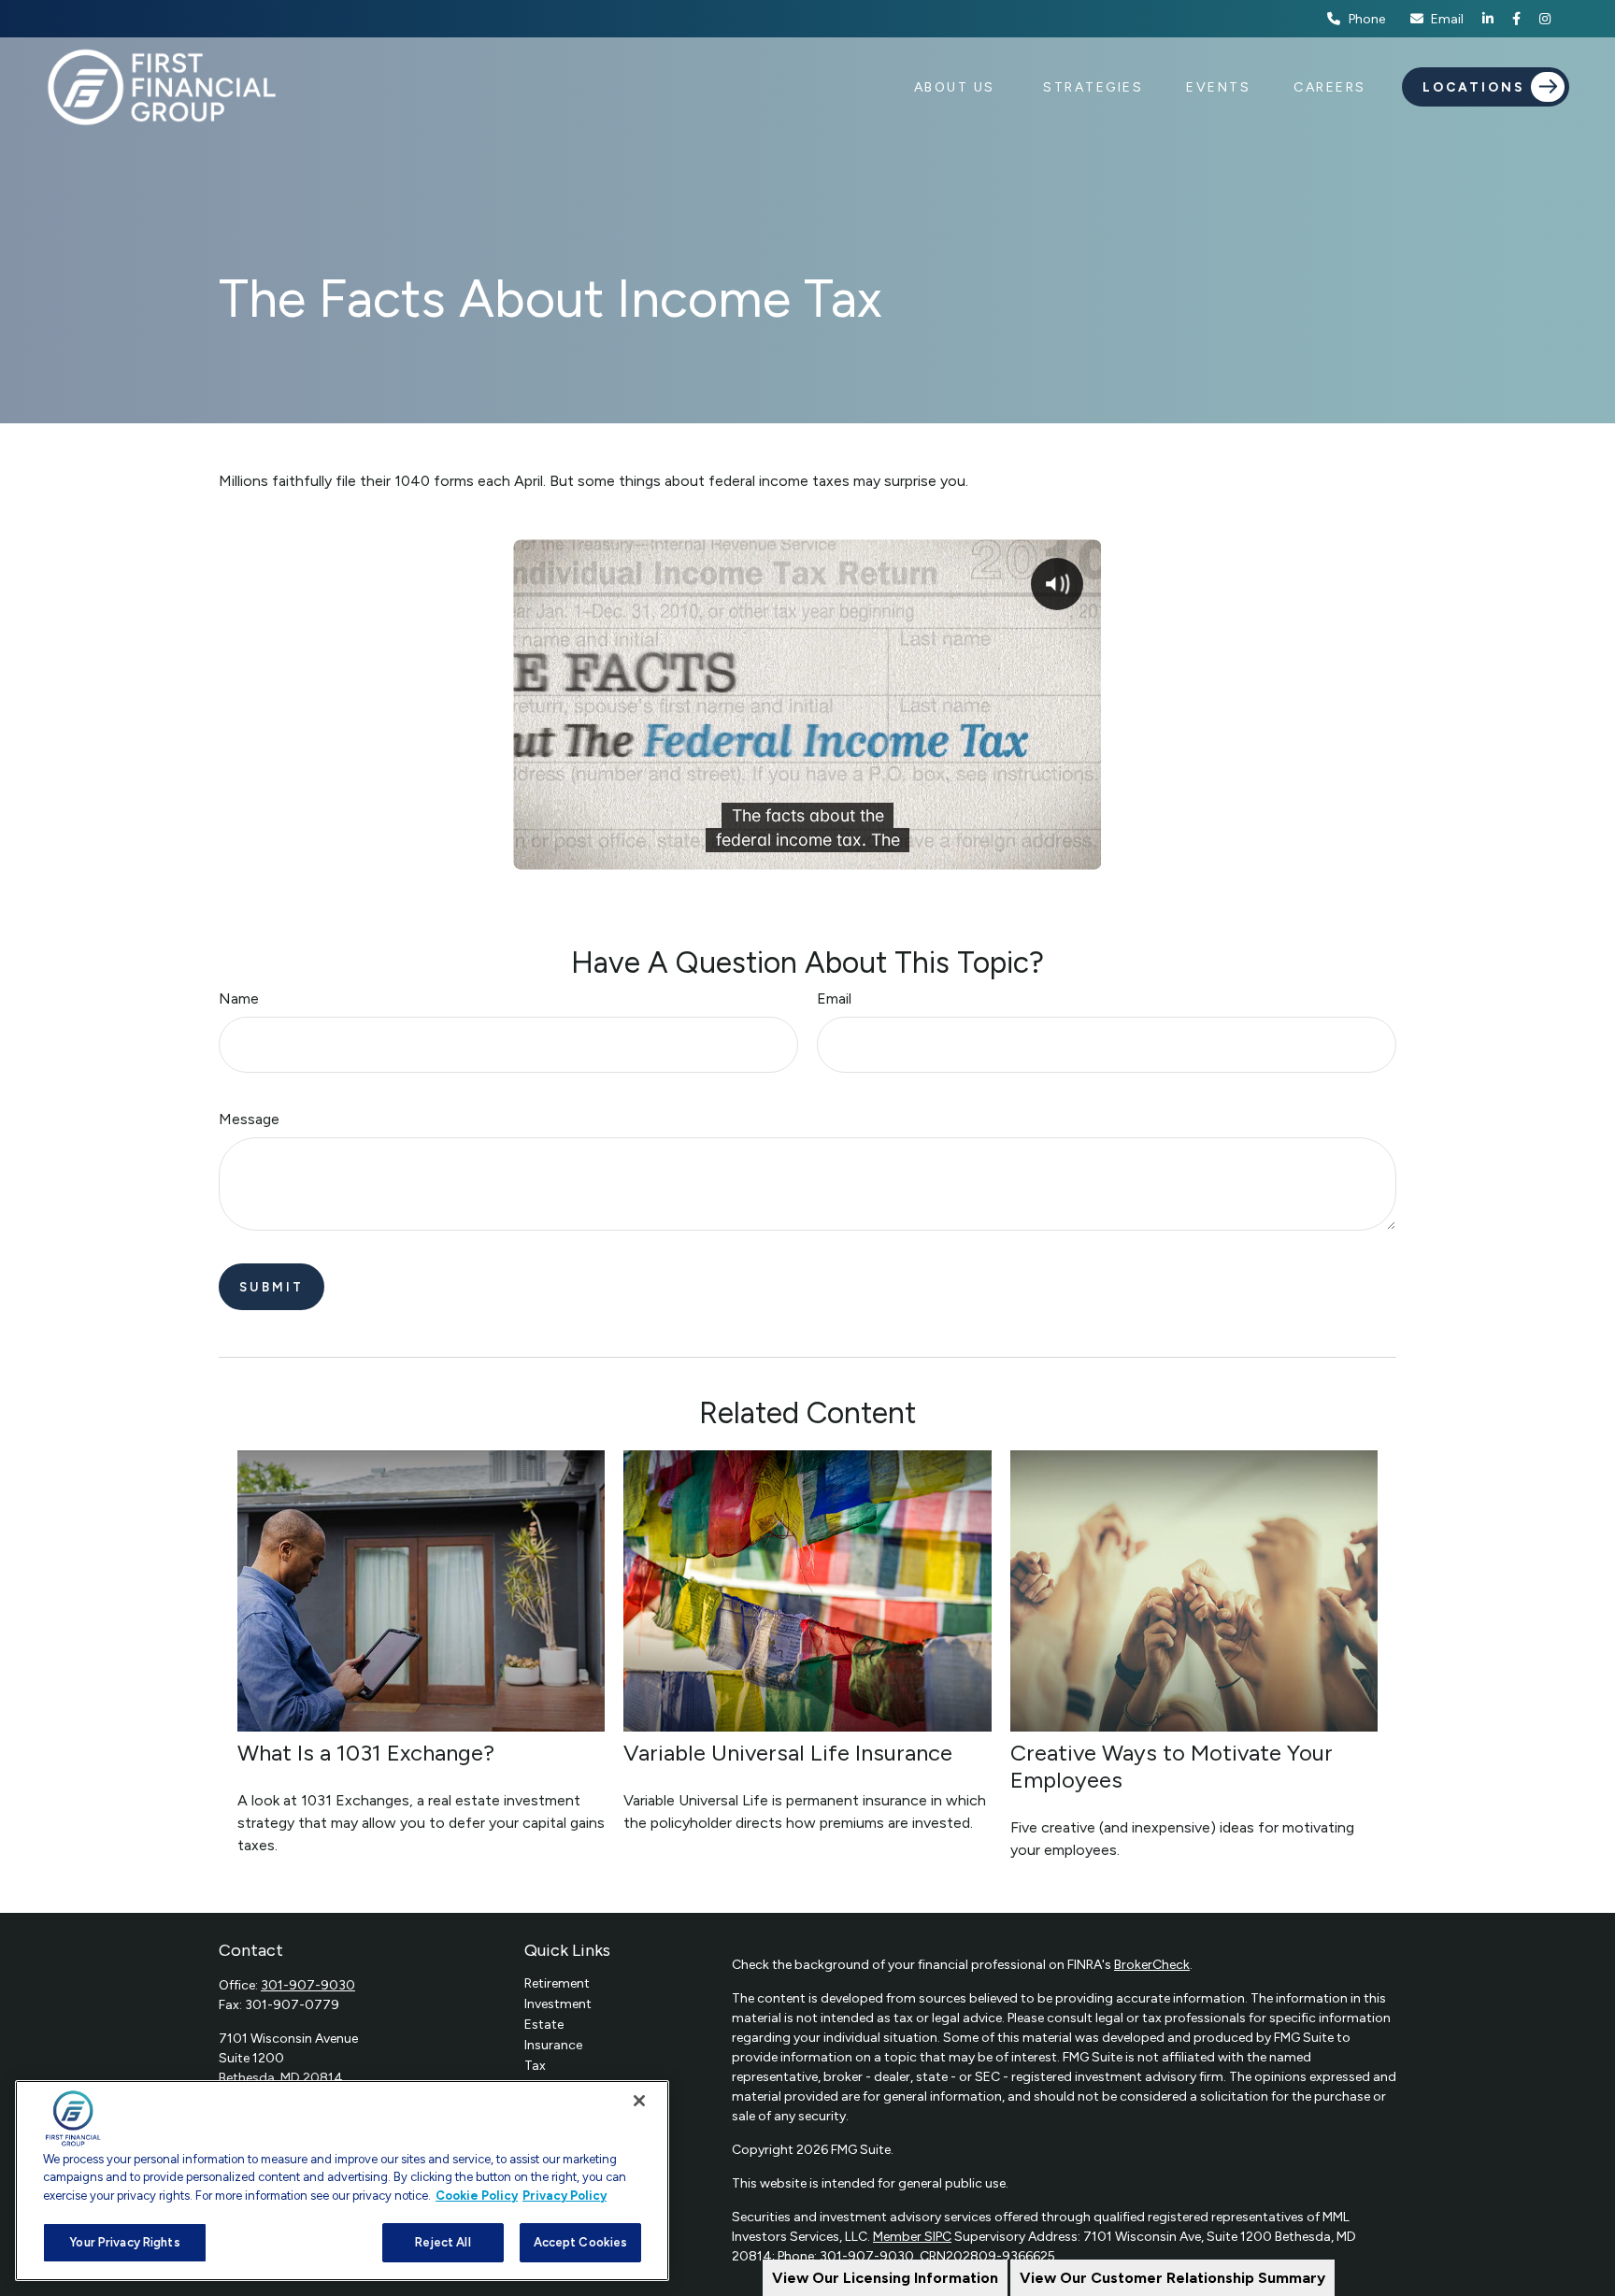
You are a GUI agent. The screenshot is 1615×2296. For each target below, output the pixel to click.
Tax (535, 2066)
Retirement (557, 1983)
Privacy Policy (565, 2196)
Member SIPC (912, 2237)
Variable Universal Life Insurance (788, 1753)
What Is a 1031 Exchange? (366, 1753)
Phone (1367, 19)
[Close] (639, 2101)
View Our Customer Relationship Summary (1172, 2278)
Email (1447, 19)
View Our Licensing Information (885, 2278)
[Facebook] (1516, 19)
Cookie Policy (477, 2196)
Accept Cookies (581, 2242)
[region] (342, 2181)
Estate (544, 2025)
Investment (558, 2004)
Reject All (443, 2242)
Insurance (553, 2045)
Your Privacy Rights (124, 2242)
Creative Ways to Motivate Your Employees (1172, 1766)
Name (239, 998)
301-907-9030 (308, 1985)
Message (249, 1119)
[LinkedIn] (1488, 19)
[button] (958, 87)
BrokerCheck (1152, 1965)
